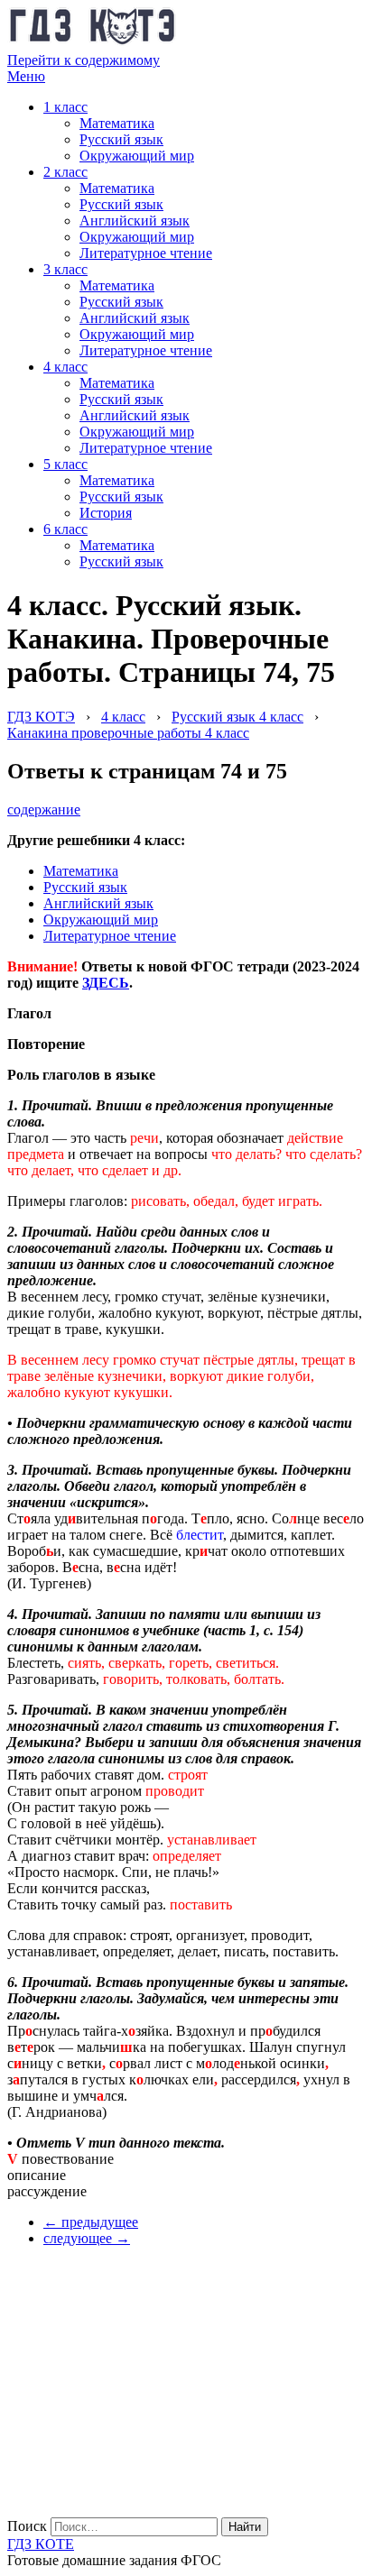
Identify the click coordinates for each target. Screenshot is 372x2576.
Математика (117, 123)
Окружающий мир (137, 156)
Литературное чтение (146, 253)
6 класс (65, 529)
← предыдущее (91, 2222)
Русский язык (121, 139)
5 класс (65, 464)
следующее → (87, 2238)
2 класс (65, 172)
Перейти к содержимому (84, 60)
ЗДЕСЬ (106, 983)
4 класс (65, 367)
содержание (44, 810)
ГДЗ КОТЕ (41, 2544)
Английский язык (135, 221)
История (106, 513)
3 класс (65, 269)
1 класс (65, 107)
